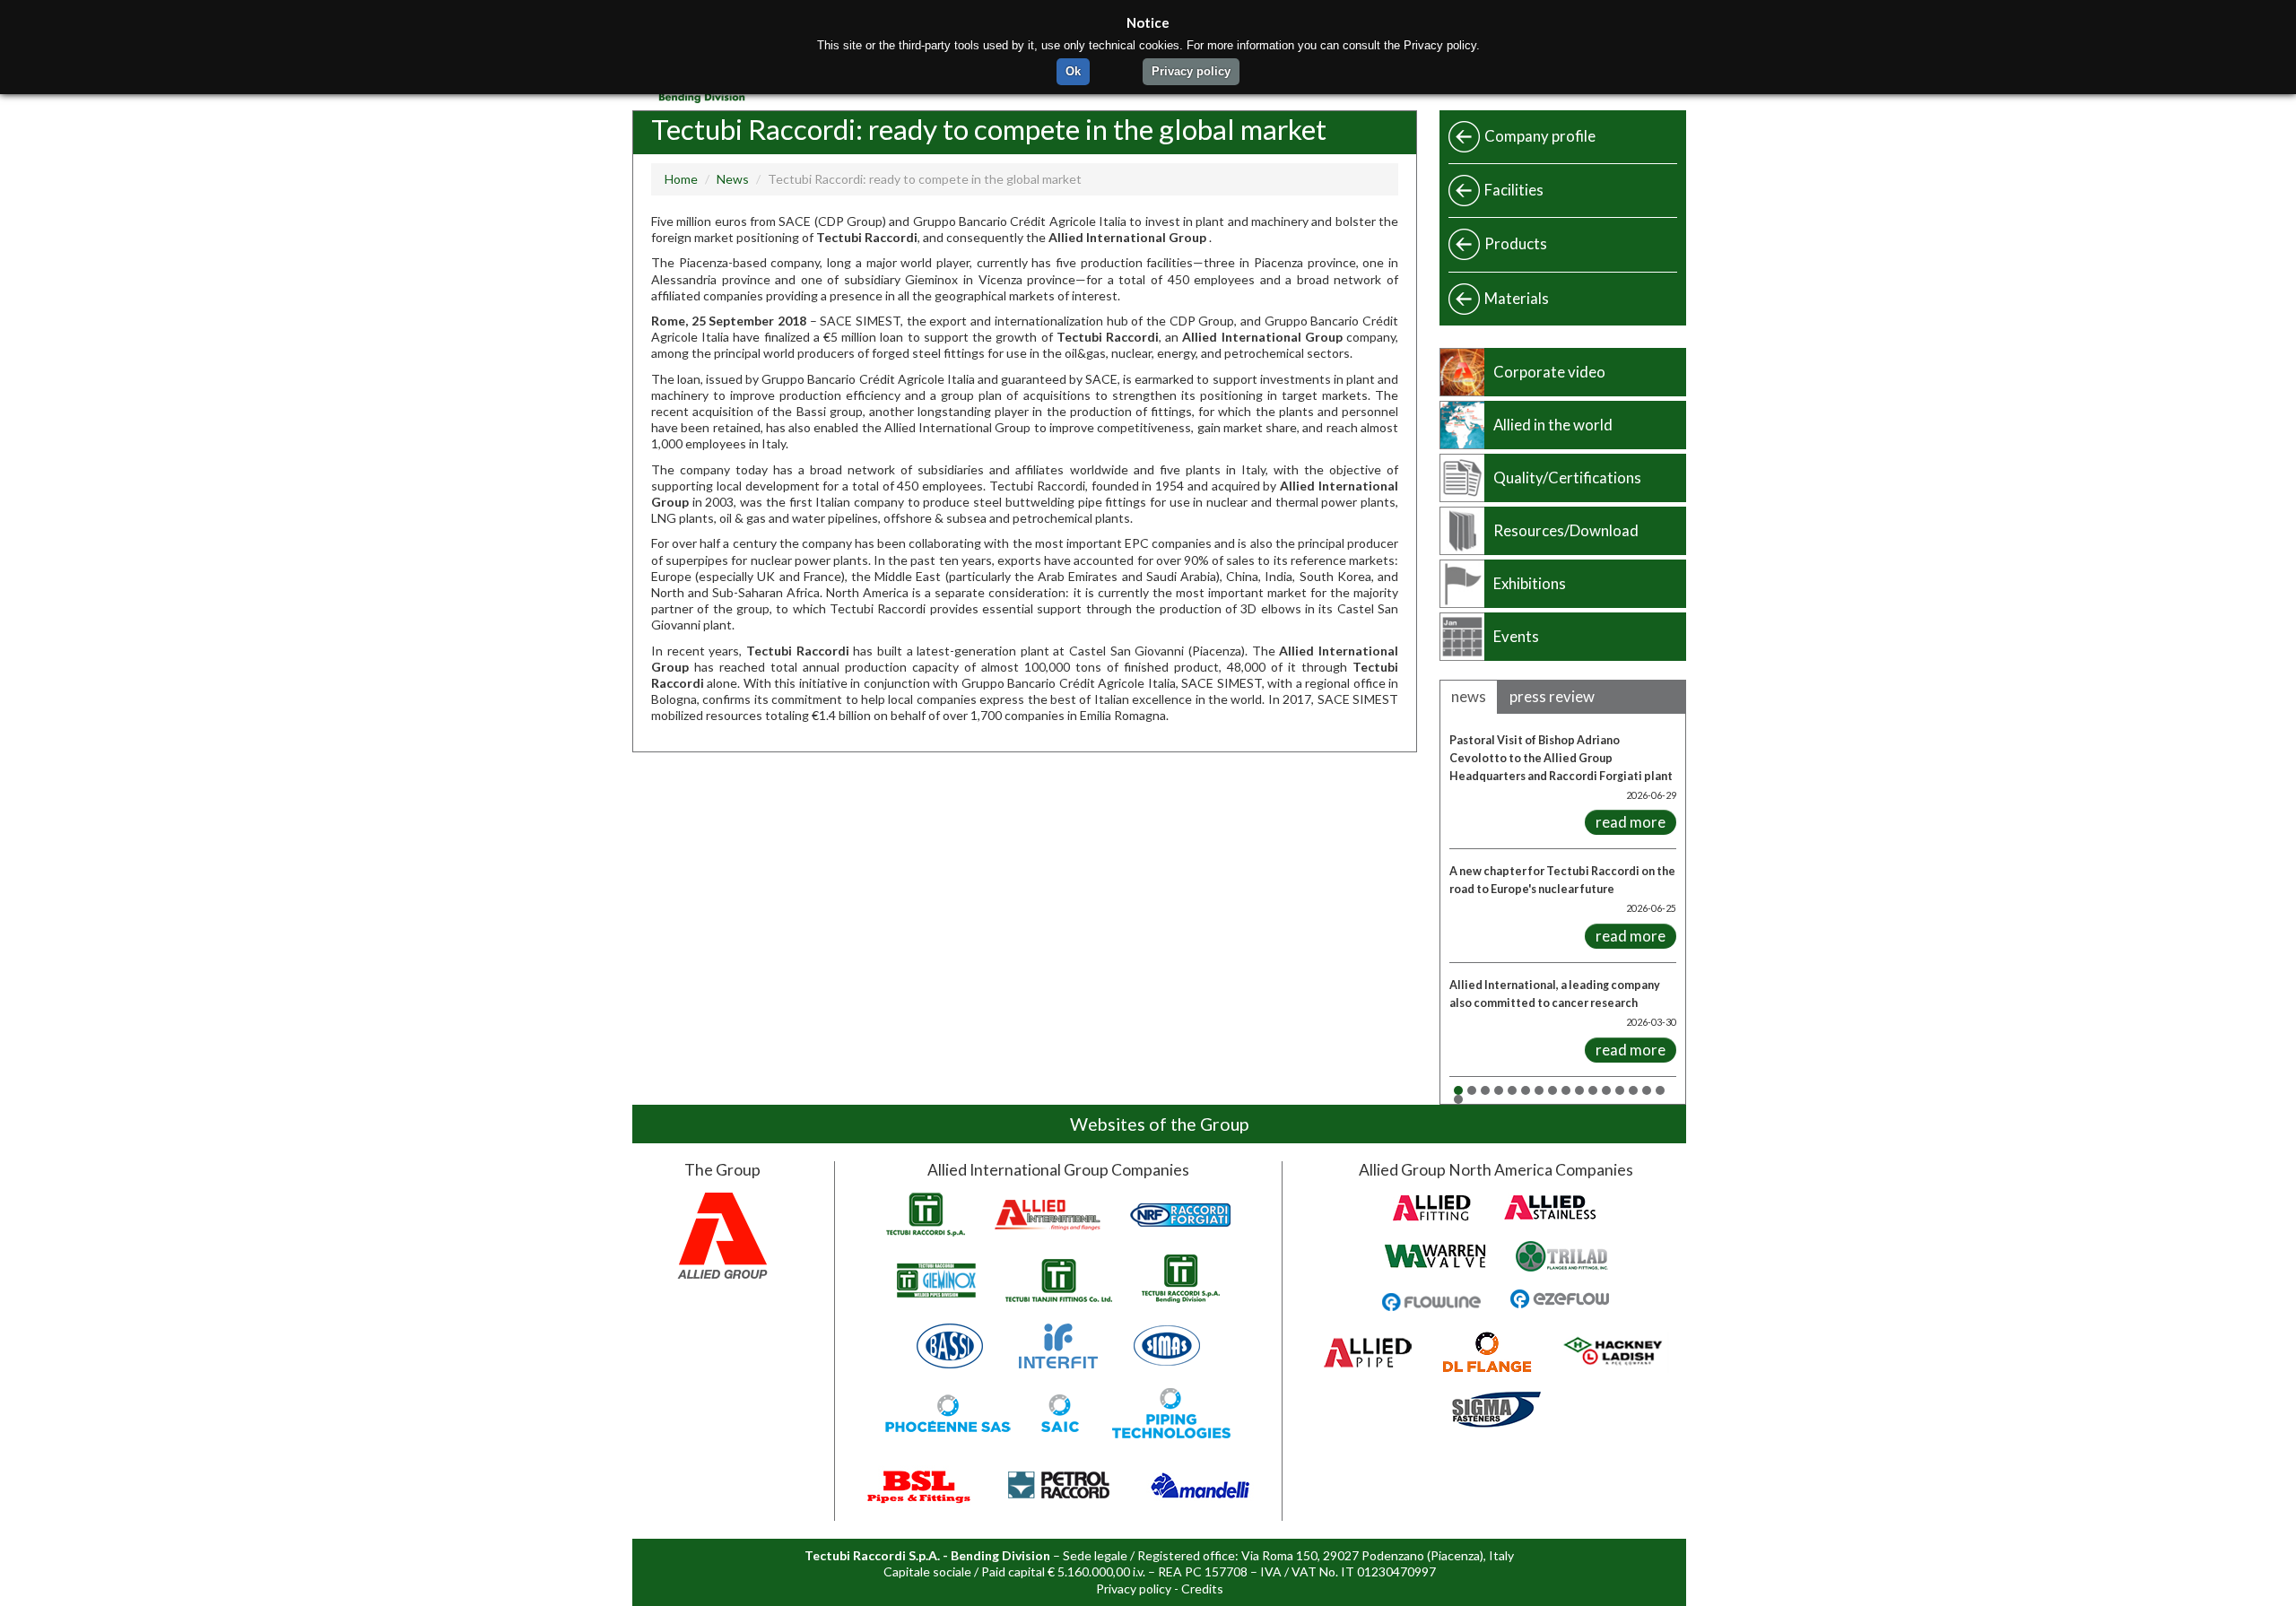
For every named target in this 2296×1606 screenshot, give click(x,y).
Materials (1517, 298)
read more (1631, 822)
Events (1516, 636)
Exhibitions (1530, 583)
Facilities (1514, 190)
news (1469, 696)
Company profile (1540, 136)
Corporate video (1549, 372)
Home (681, 179)
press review (1552, 696)
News (733, 179)
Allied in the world (1553, 425)
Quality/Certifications (1567, 477)
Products (1516, 243)
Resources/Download (1566, 530)
